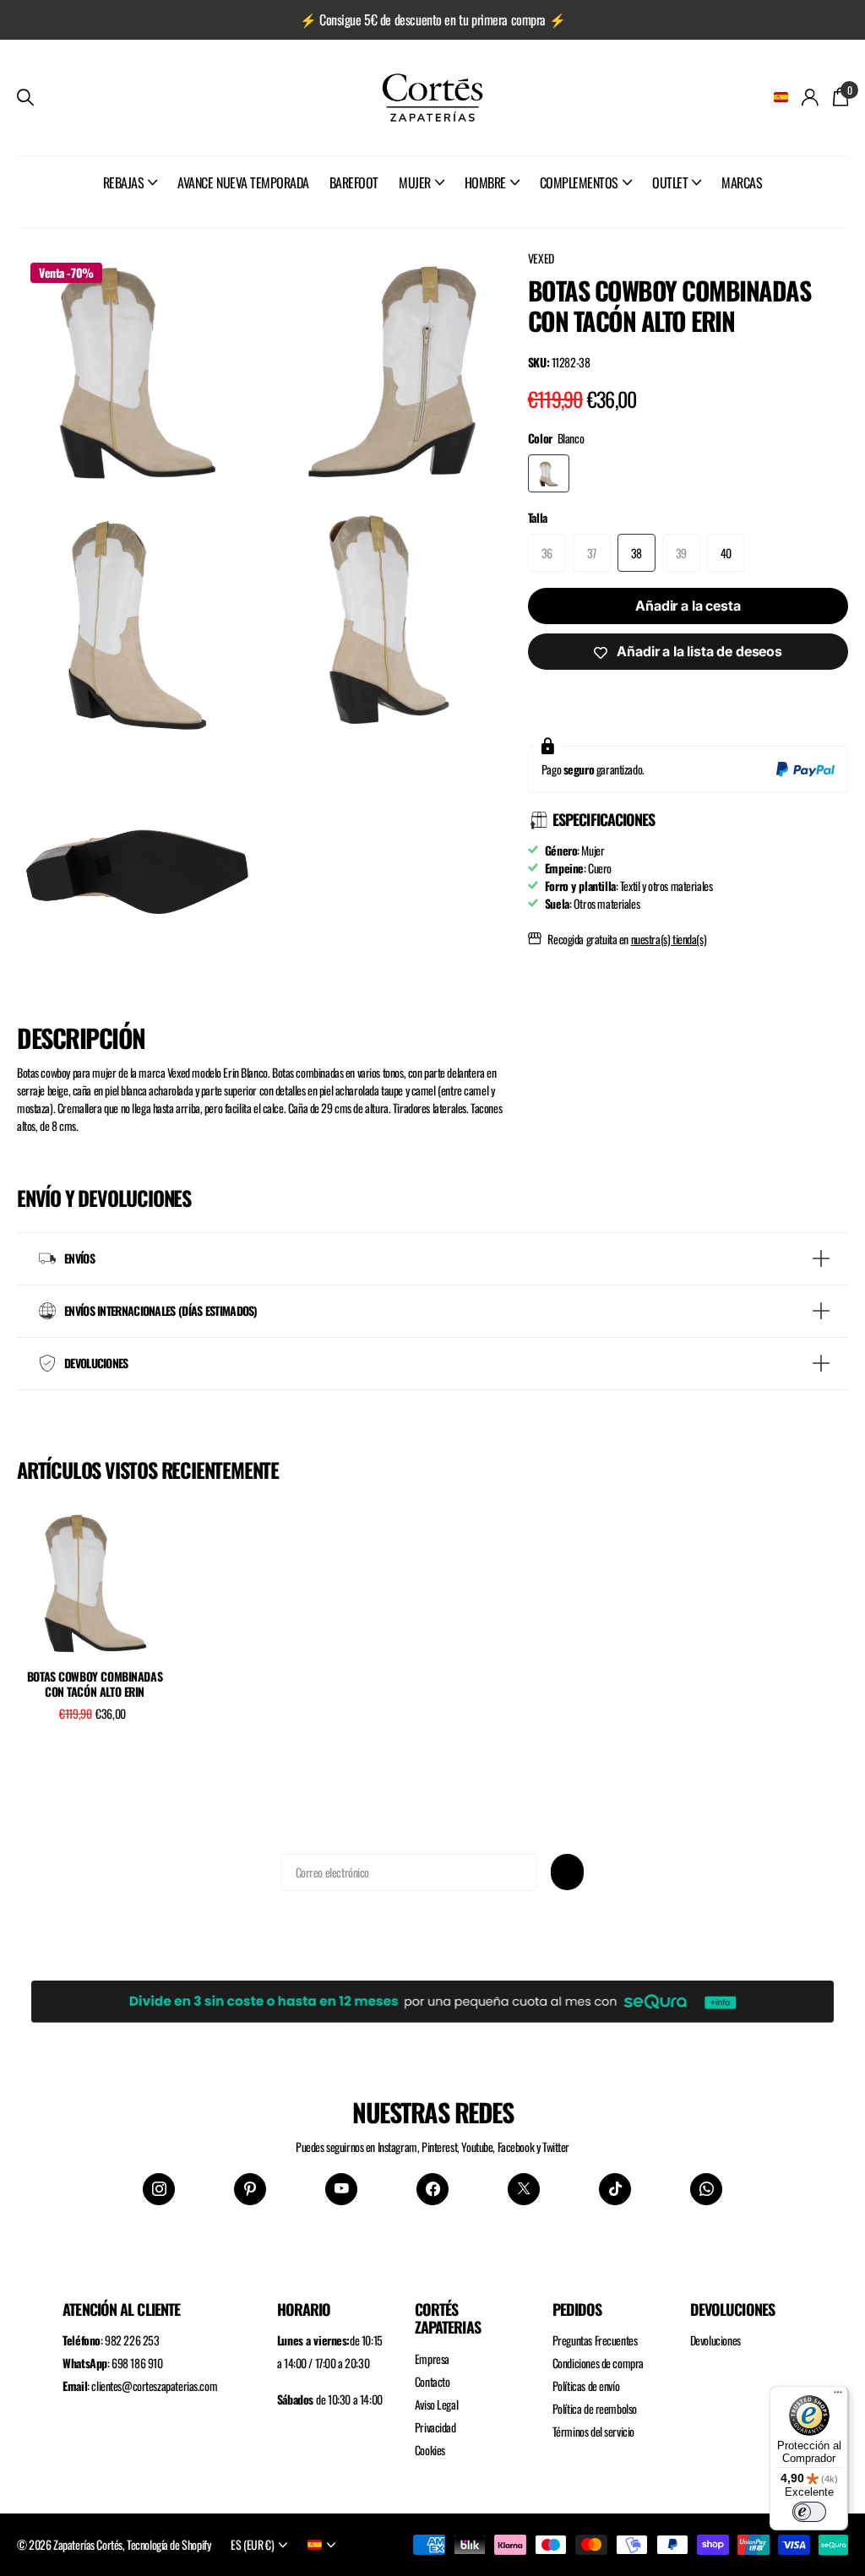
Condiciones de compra (598, 2363)
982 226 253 (132, 2340)
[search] (25, 98)
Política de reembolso (595, 2408)
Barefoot (354, 182)
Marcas (742, 182)
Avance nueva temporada (243, 182)
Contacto (432, 2381)
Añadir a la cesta (688, 606)
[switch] (809, 2512)
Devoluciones (715, 2340)
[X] (524, 2189)
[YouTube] (341, 2189)
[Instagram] (159, 2189)
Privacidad (435, 2427)
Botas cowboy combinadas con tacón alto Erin (95, 1685)
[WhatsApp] (706, 2189)
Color (556, 438)
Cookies (430, 2450)
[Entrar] (811, 98)
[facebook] (432, 2189)
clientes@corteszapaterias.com (154, 2386)
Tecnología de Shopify (169, 2544)
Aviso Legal (436, 2404)
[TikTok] (615, 2189)
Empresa (432, 2359)
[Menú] (838, 2396)
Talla (538, 517)
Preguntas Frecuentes (595, 2340)
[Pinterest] (250, 2189)
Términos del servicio (593, 2431)
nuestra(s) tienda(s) (669, 939)
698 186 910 (137, 2363)
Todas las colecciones (131, 201)
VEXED (541, 258)
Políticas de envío (586, 2386)
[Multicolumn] (432, 1997)
